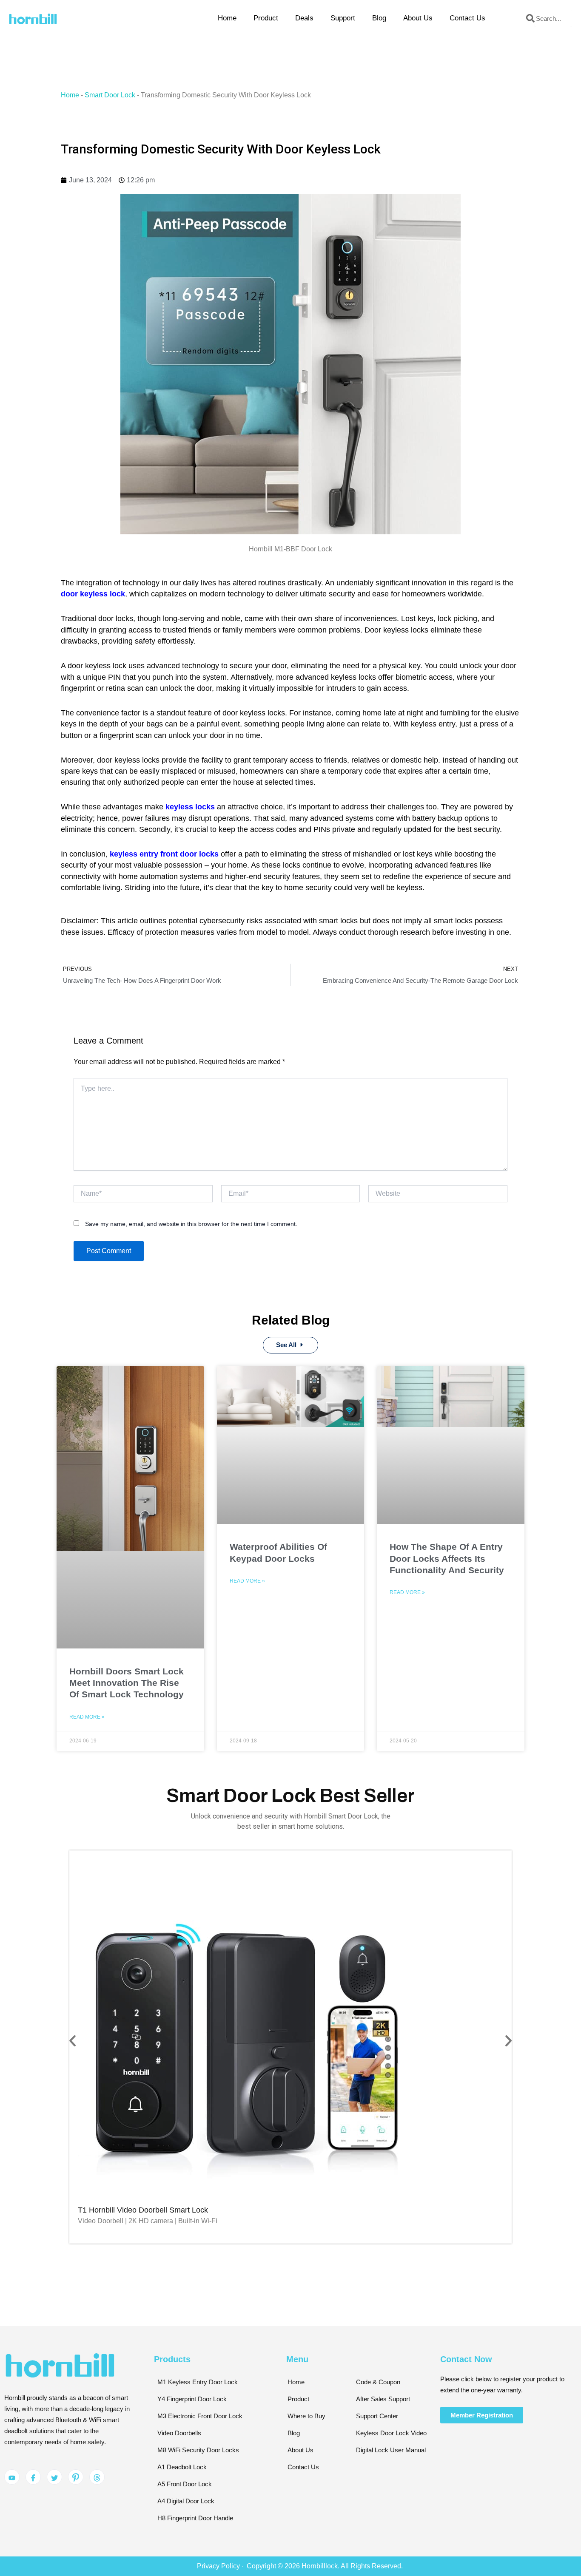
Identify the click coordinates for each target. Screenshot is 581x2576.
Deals (304, 18)
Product (266, 18)
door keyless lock (93, 594)
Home (227, 18)
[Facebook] (33, 2477)
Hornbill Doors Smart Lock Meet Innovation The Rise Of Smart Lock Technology (127, 1683)
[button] (73, 2041)
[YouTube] (12, 2477)
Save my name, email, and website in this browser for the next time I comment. (191, 1224)
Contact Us (467, 18)
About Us (418, 18)
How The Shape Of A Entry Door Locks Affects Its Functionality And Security (447, 1558)
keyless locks (190, 807)
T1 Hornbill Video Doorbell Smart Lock (143, 2210)
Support (343, 18)
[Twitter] (54, 2477)
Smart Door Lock (110, 95)
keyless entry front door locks (164, 854)
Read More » (87, 1717)
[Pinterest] (76, 2477)
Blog (379, 18)
